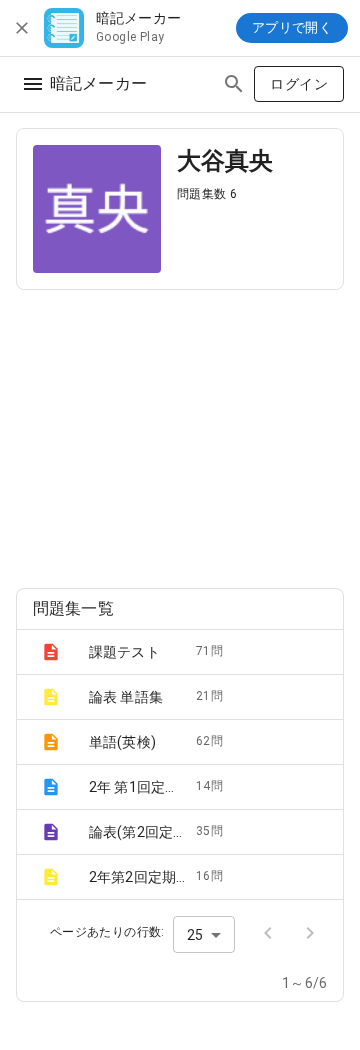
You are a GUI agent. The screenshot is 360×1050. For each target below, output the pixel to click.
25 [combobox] (195, 935)
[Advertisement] (180, 431)
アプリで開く (292, 27)
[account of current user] (33, 84)
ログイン (299, 84)
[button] (180, 652)
